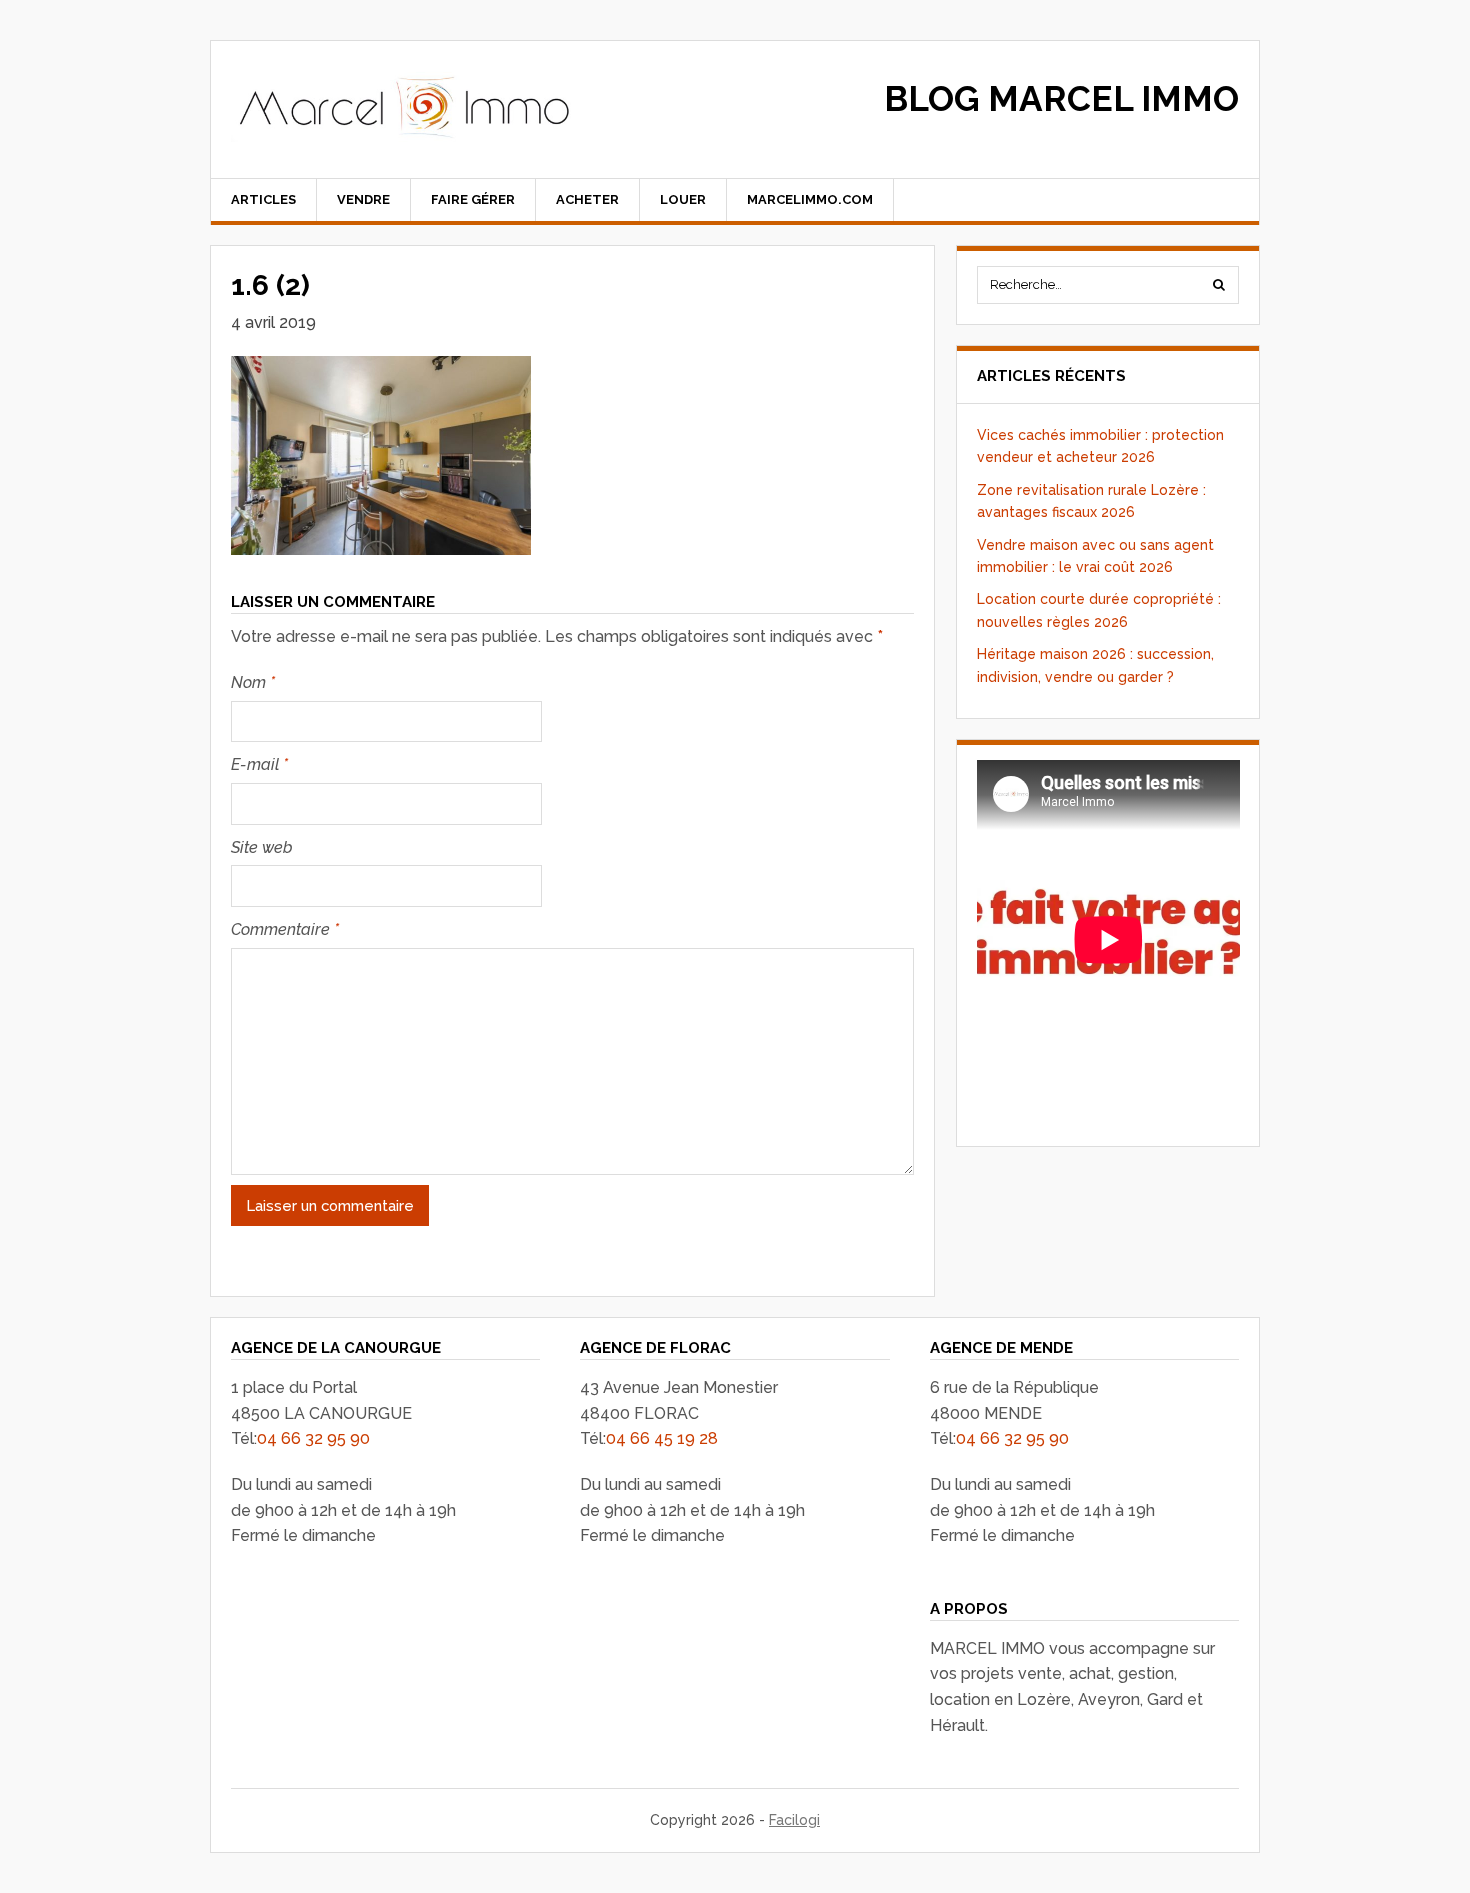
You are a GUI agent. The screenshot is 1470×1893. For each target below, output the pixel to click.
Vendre (363, 199)
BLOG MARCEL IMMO (1061, 98)
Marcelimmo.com (810, 199)
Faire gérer (473, 199)
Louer (683, 199)
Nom (253, 682)
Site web (262, 847)
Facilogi (794, 1820)
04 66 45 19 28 (662, 1438)
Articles (263, 199)
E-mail (259, 764)
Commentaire (285, 929)
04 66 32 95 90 (313, 1438)
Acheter (587, 199)
